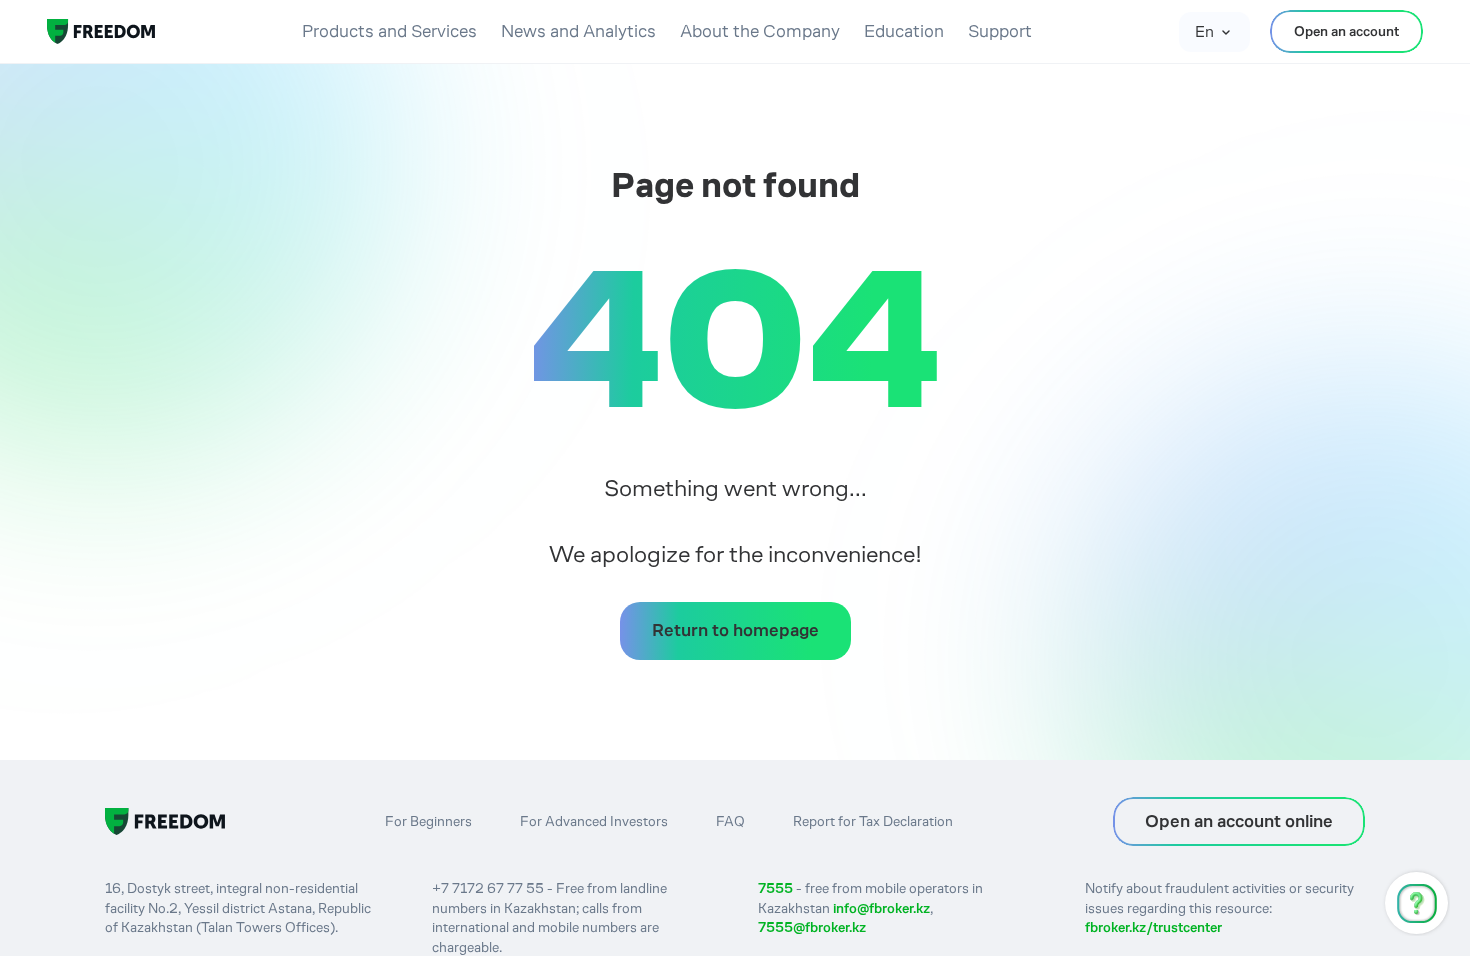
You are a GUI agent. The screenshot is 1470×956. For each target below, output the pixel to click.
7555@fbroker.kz (812, 927)
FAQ (730, 821)
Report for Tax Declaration (873, 821)
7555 (775, 888)
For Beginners (428, 821)
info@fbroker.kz (881, 908)
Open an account (1346, 31)
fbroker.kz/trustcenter (1153, 927)
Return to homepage (735, 630)
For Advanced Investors (594, 821)
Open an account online (1239, 821)
